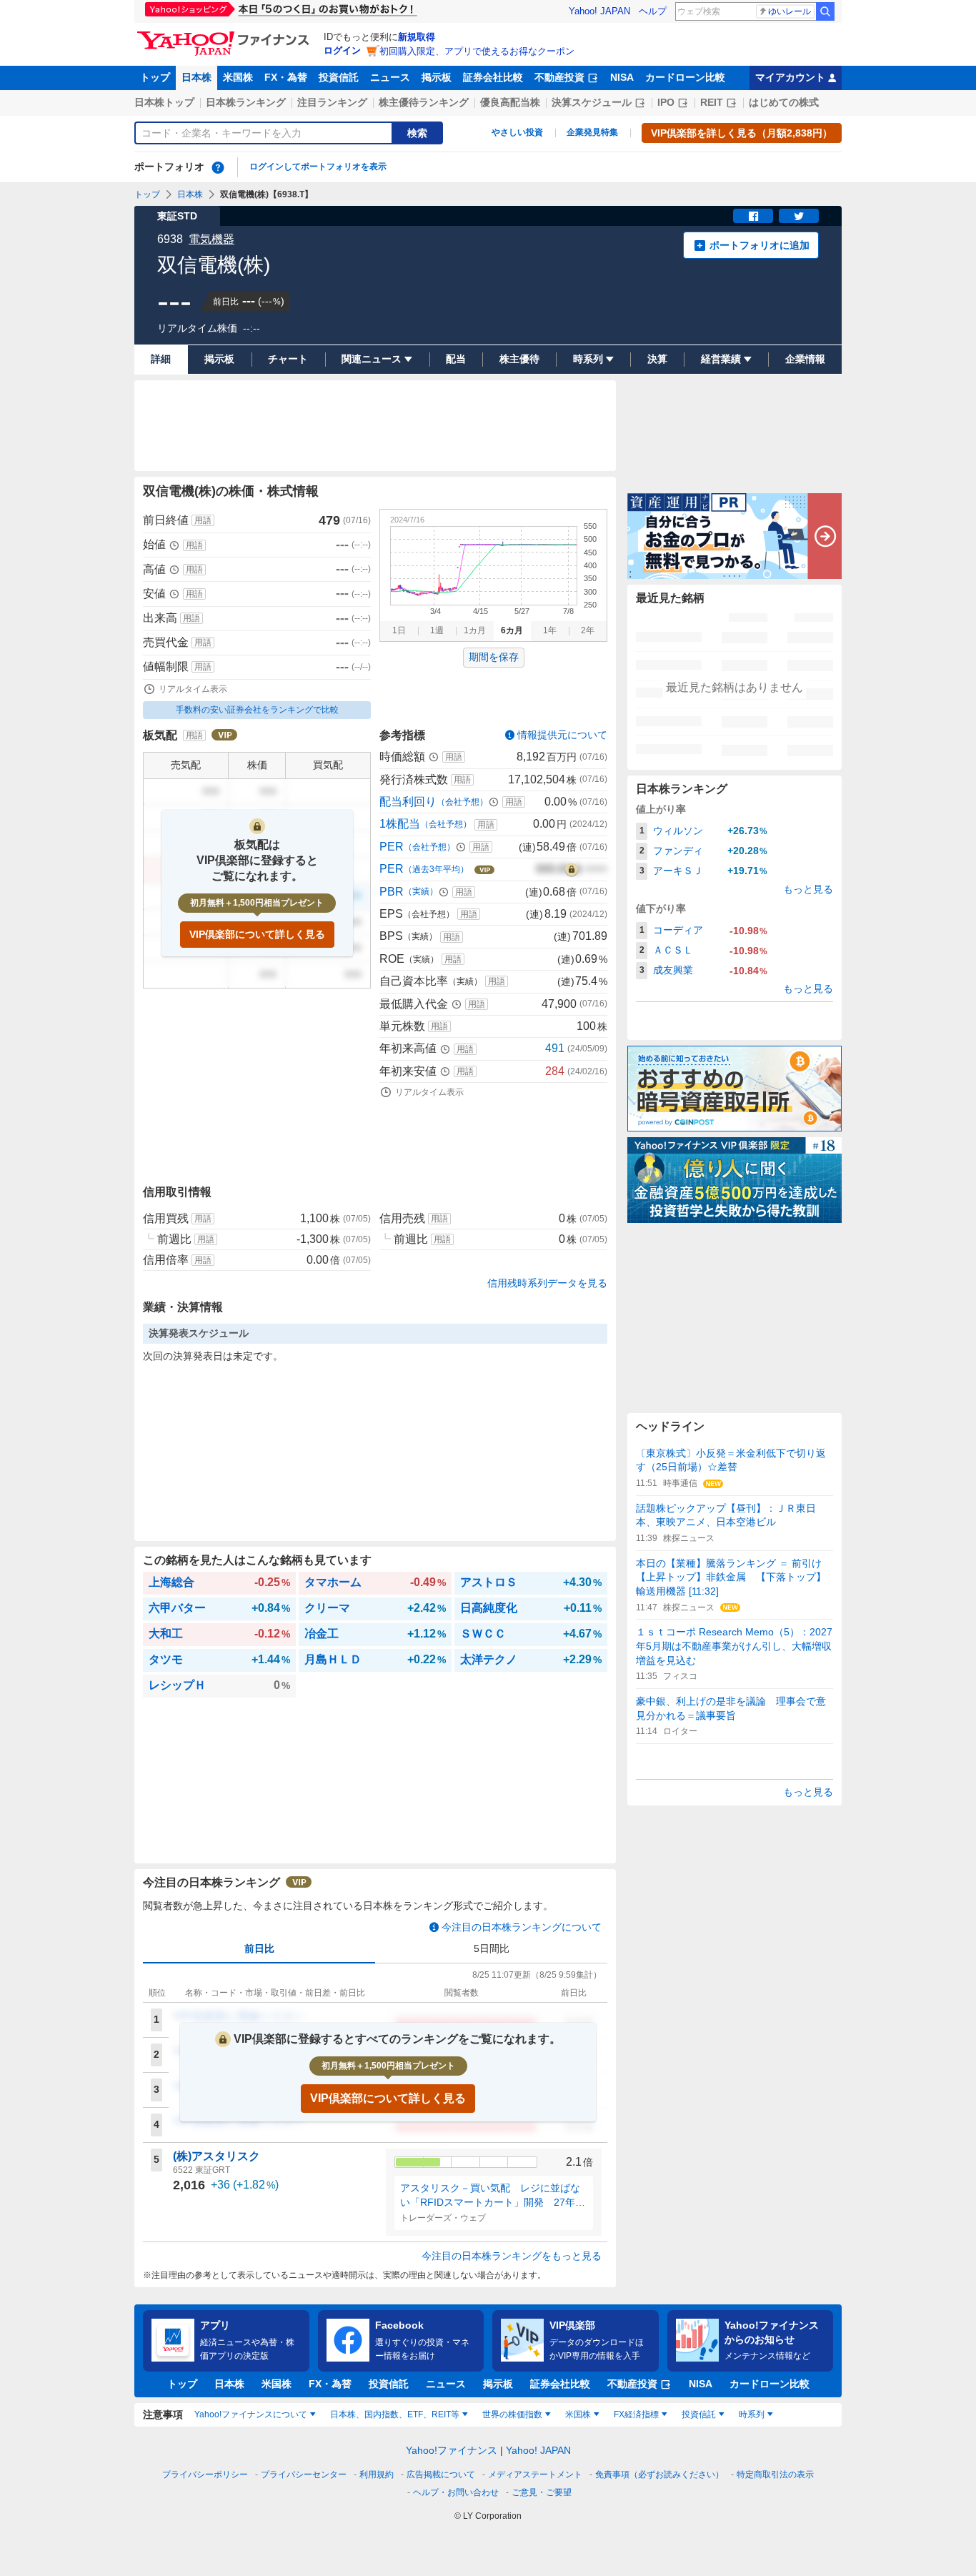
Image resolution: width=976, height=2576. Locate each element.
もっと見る (808, 889)
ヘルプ (653, 11)
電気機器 (211, 239)
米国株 (238, 77)
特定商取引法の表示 (775, 2475)
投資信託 (339, 77)
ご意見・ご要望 (542, 2492)
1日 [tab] (399, 630)
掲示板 (437, 77)
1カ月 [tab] (475, 630)
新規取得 (417, 37)
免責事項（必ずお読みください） (659, 2475)
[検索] (825, 11)
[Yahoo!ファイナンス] (225, 35)
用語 (203, 520)
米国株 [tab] (578, 2414)
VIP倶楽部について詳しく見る (257, 934)
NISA (622, 77)
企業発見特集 (592, 132)
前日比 (259, 1948)
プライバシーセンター (304, 2475)
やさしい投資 (517, 132)
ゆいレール (790, 11)
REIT (712, 102)
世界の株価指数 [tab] (512, 2414)
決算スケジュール (592, 102)
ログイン (342, 50)
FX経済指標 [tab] (636, 2414)
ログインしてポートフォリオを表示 (318, 167)
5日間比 (492, 1948)
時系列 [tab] (752, 2414)
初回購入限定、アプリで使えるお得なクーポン (477, 51)
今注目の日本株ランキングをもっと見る (512, 2256)
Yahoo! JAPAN (599, 11)
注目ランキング (332, 102)
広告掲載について (441, 2475)
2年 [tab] (588, 630)
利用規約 (377, 2475)
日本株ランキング (246, 102)
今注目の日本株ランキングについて (522, 1927)
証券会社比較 (493, 77)
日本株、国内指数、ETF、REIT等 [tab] (395, 2414)
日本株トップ (164, 102)
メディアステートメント (535, 2475)
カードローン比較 (685, 77)
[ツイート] (799, 216)
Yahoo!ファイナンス (452, 2450)
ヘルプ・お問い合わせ (456, 2492)
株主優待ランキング (424, 102)
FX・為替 (286, 77)
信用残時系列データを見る (547, 1283)
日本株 (196, 77)
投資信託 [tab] (699, 2414)
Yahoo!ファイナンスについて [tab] (251, 2414)
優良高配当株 (510, 102)
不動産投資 (559, 77)
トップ (155, 77)
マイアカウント (790, 77)
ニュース (390, 77)
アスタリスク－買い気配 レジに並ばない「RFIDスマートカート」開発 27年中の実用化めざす (493, 2196)
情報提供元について (562, 735)
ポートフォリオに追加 (760, 245)
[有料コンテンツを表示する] (572, 869)
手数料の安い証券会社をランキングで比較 (257, 710)
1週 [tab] (437, 630)
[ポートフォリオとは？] (218, 167)
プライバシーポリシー (205, 2475)
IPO (666, 102)
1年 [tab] (550, 630)
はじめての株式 (784, 102)
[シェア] (753, 216)
